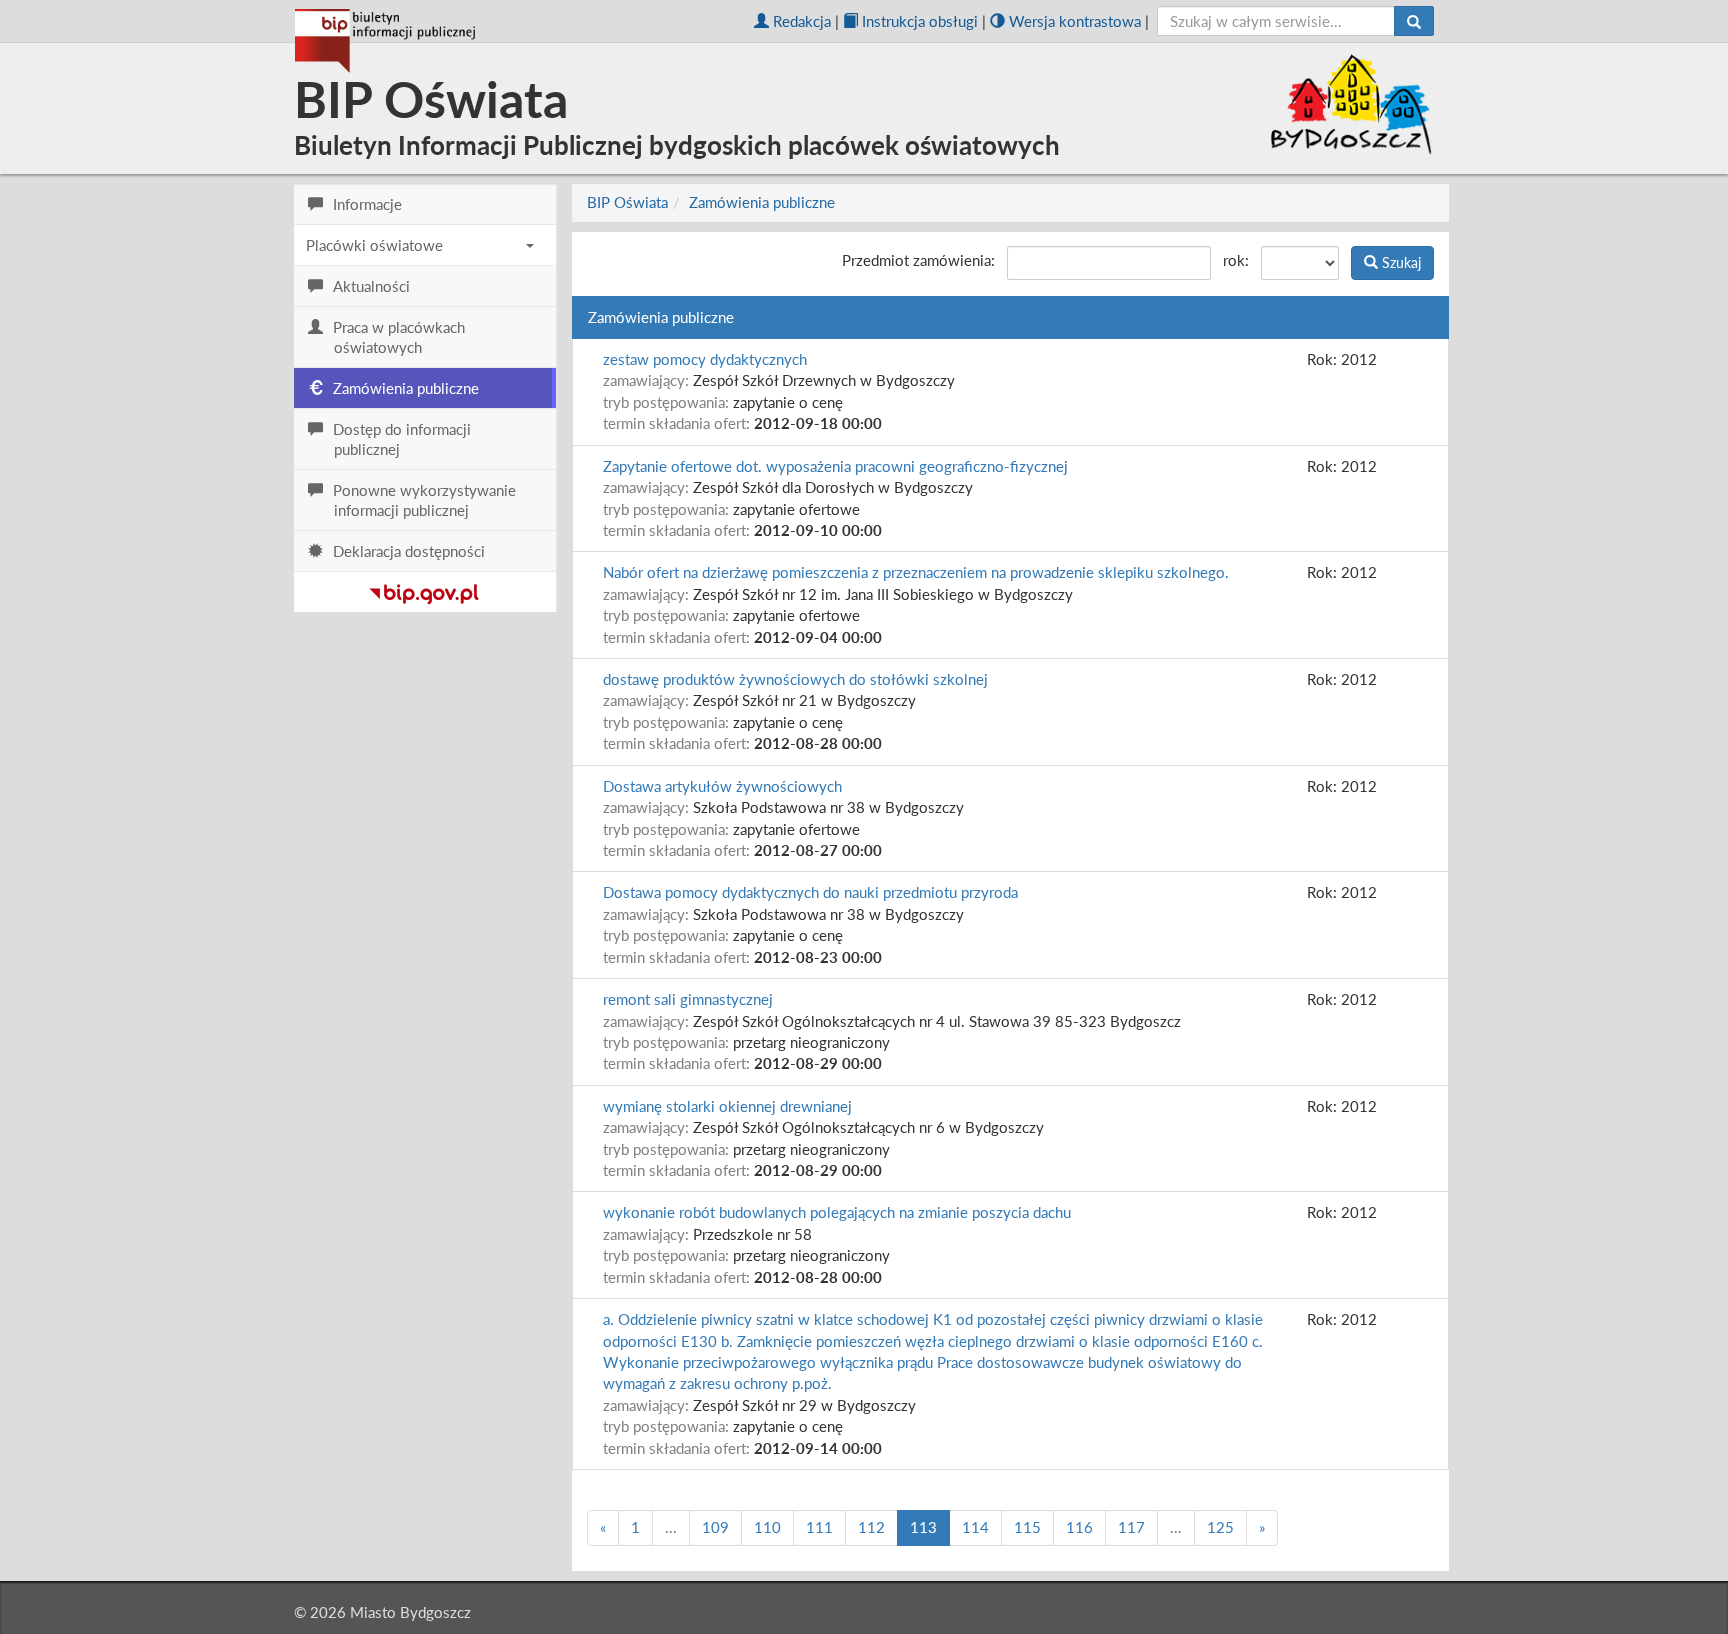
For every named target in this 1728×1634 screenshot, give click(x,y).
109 (715, 1527)
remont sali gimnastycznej (688, 999)
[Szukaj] (1414, 21)
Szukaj (1399, 262)
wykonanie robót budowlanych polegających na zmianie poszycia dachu (837, 1212)
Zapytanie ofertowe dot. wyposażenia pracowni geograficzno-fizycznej (835, 466)
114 (975, 1527)
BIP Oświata (627, 202)
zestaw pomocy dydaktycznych (705, 359)
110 (767, 1527)
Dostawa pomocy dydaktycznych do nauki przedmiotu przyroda (810, 892)
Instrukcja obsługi (920, 21)
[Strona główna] (385, 41)
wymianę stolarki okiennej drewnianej (727, 1106)
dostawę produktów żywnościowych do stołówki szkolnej (795, 679)
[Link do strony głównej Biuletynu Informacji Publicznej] (424, 590)
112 (871, 1527)
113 (923, 1527)
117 (1131, 1527)
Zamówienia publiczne (762, 202)
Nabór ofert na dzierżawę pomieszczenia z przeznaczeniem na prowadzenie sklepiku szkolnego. (916, 572)
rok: (1236, 260)
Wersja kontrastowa (1075, 21)
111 (819, 1527)
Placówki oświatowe (374, 245)
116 (1079, 1527)
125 (1220, 1527)
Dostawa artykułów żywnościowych (722, 786)
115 (1027, 1527)
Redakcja (802, 21)
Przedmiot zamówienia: (918, 260)
